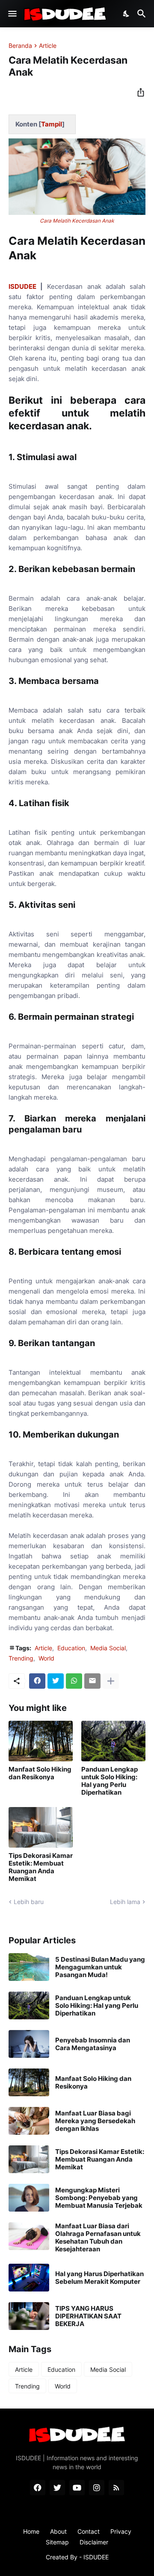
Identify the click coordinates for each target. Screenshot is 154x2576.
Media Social (108, 1648)
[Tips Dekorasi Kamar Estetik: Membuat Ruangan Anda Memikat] (41, 1827)
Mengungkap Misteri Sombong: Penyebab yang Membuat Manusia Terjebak (99, 2198)
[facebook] (38, 2488)
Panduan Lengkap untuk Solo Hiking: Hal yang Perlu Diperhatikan (110, 1781)
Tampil (52, 124)
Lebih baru (29, 1902)
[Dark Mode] (127, 14)
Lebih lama (125, 1902)
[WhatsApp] (74, 1681)
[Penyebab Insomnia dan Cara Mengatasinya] (29, 2044)
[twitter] (57, 2488)
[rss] (116, 2488)
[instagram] (97, 2488)
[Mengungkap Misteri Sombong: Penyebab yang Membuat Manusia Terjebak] (29, 2198)
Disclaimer (94, 2542)
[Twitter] (56, 1681)
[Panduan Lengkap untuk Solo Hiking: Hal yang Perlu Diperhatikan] (113, 1741)
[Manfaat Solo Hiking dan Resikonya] (41, 1741)
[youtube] (77, 2488)
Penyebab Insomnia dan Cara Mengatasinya (93, 2044)
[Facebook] (37, 1681)
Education (71, 1648)
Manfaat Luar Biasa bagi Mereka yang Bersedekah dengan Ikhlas (95, 2121)
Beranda (20, 46)
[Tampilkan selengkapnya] (111, 1681)
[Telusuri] (143, 14)
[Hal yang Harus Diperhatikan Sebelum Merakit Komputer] (29, 2278)
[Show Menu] (12, 14)
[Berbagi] (138, 92)
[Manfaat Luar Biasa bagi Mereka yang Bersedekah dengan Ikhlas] (29, 2121)
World (46, 1658)
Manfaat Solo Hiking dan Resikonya (40, 1773)
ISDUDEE (22, 286)
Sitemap (57, 2542)
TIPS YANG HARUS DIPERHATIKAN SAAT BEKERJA (88, 2316)
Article (48, 46)
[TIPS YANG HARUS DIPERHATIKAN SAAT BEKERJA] (29, 2316)
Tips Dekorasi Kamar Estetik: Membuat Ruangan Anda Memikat (41, 1867)
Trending (21, 1658)
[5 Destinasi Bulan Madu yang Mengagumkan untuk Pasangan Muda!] (29, 1967)
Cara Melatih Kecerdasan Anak (77, 221)
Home (31, 2531)
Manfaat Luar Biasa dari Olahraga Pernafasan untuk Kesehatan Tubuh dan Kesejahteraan (98, 2238)
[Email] (92, 1681)
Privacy (121, 2531)
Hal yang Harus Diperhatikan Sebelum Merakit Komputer (99, 2278)
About (58, 2531)
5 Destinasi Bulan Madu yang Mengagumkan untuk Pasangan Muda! (100, 1967)
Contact (89, 2531)
